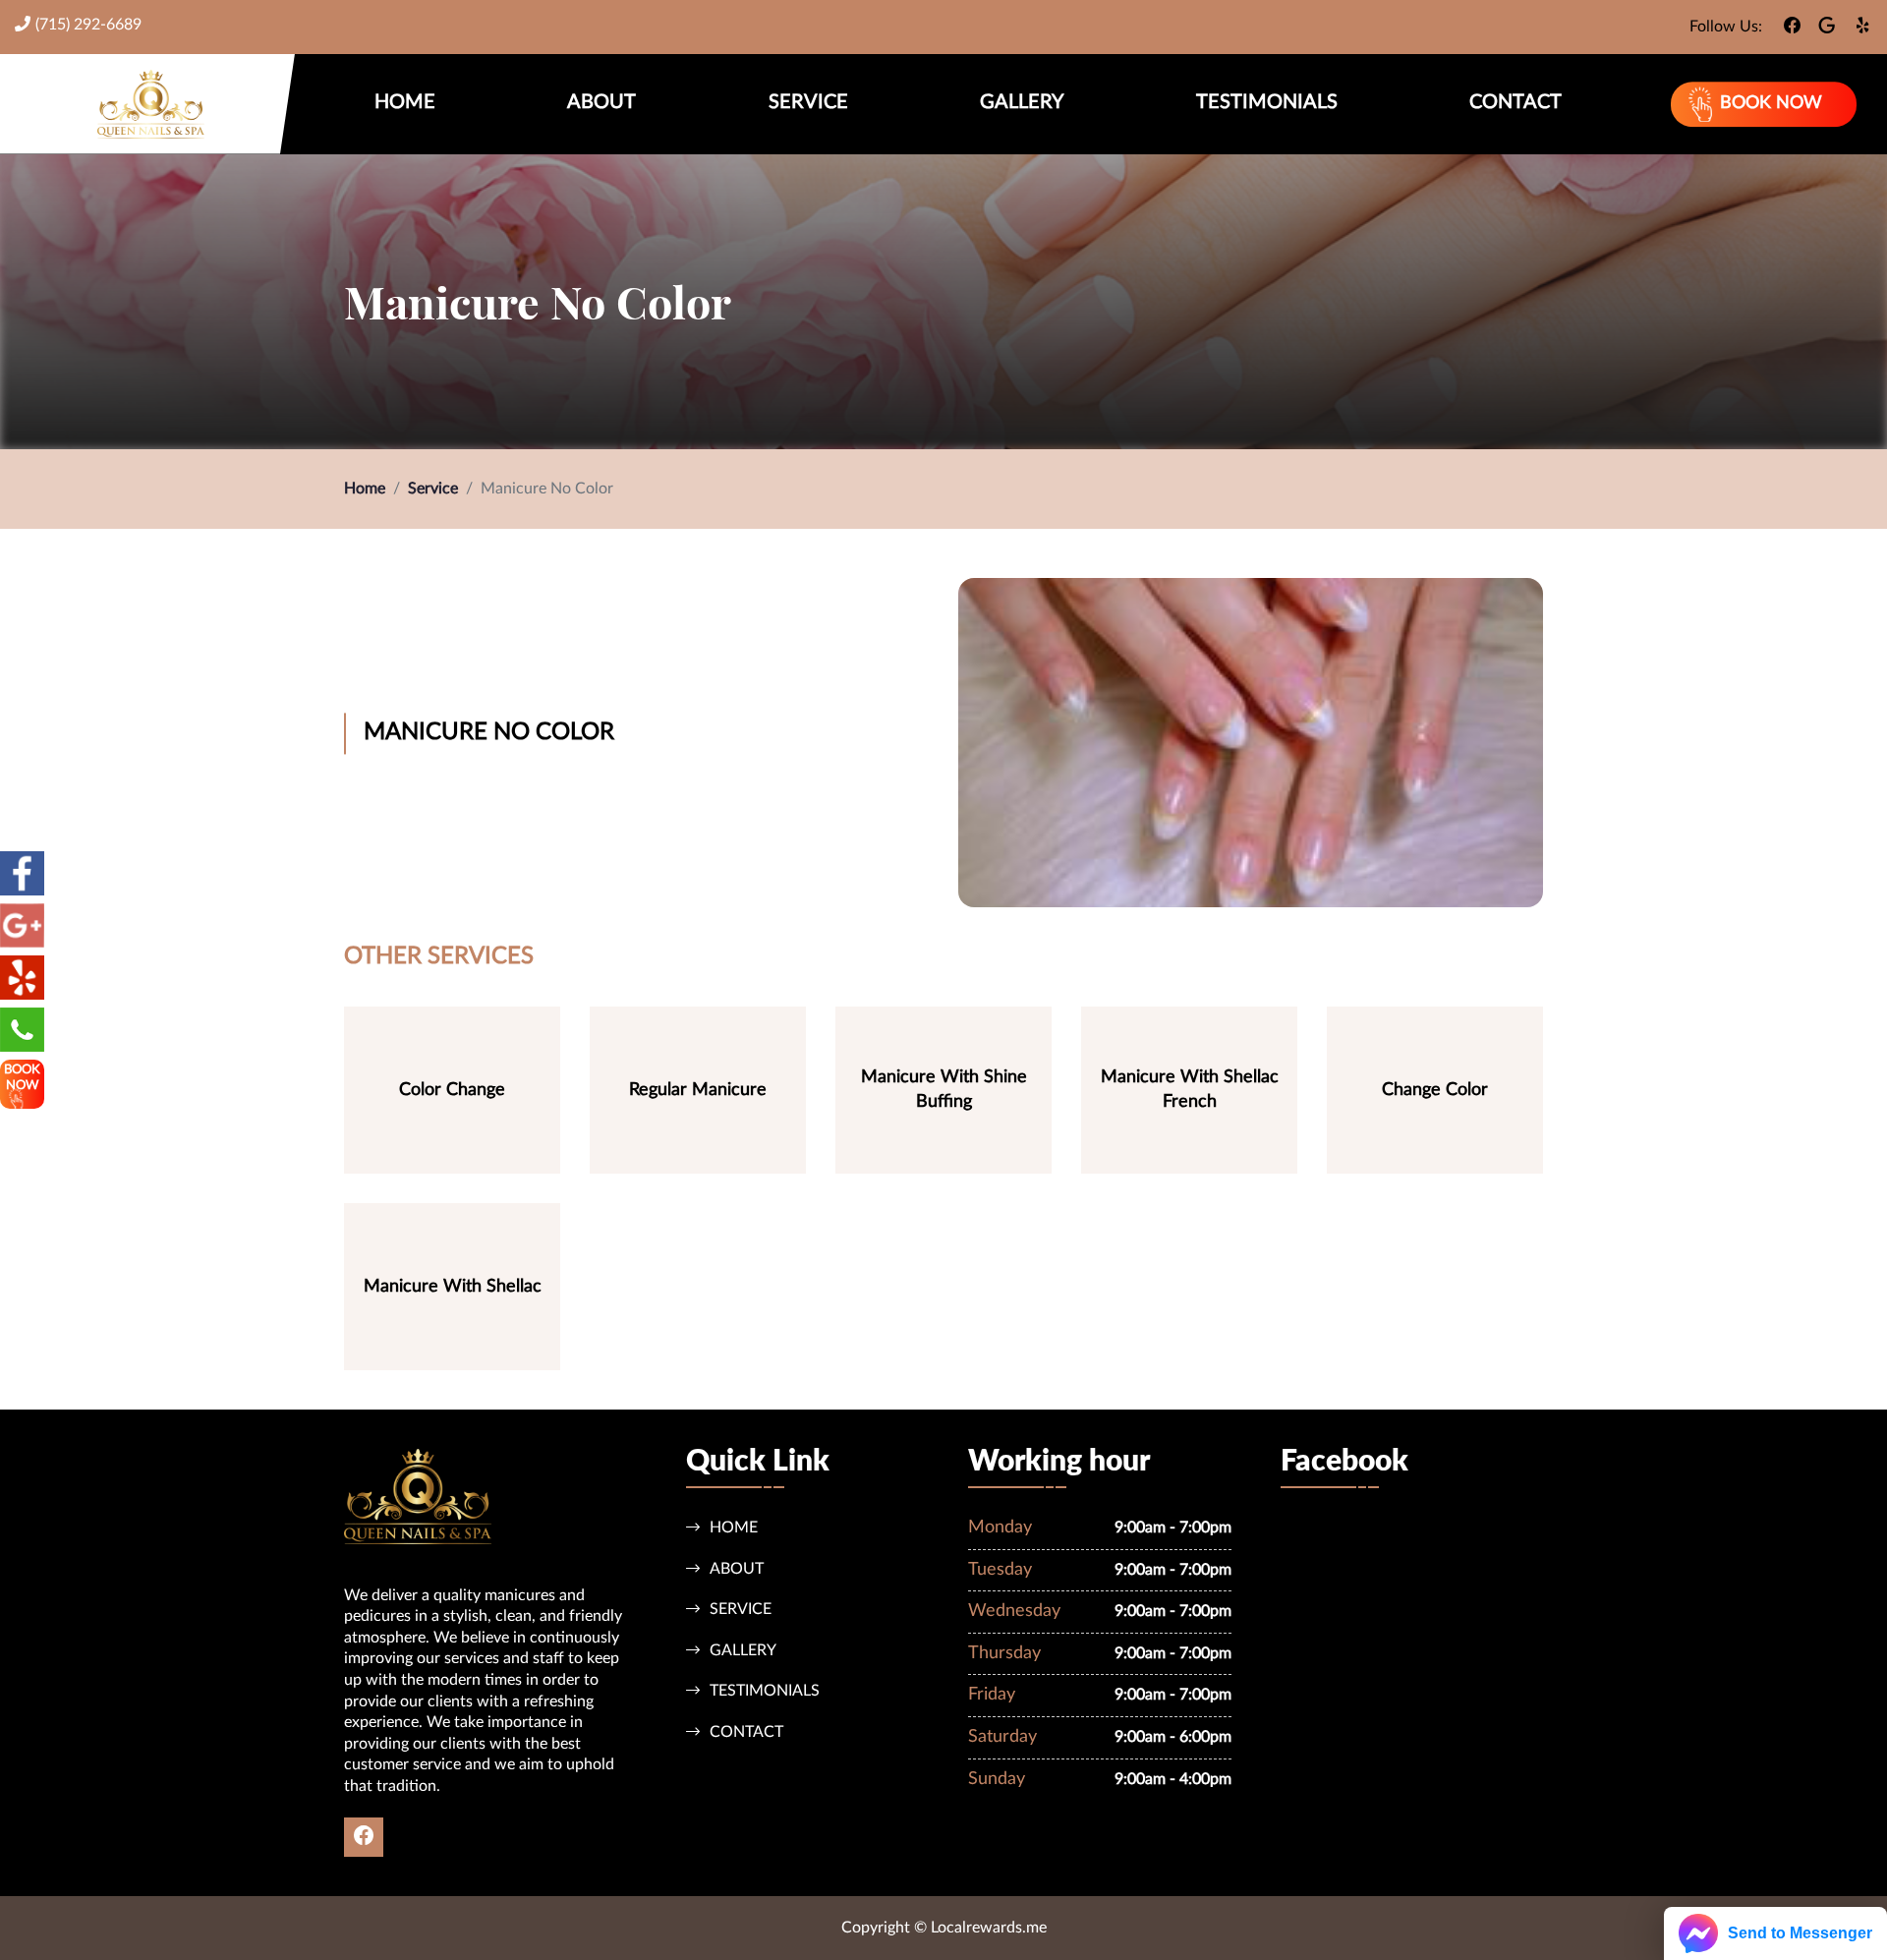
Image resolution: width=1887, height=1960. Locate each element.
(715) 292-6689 (88, 25)
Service (808, 102)
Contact (1515, 102)
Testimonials (1267, 102)
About (601, 102)
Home (405, 102)
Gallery (1022, 102)
